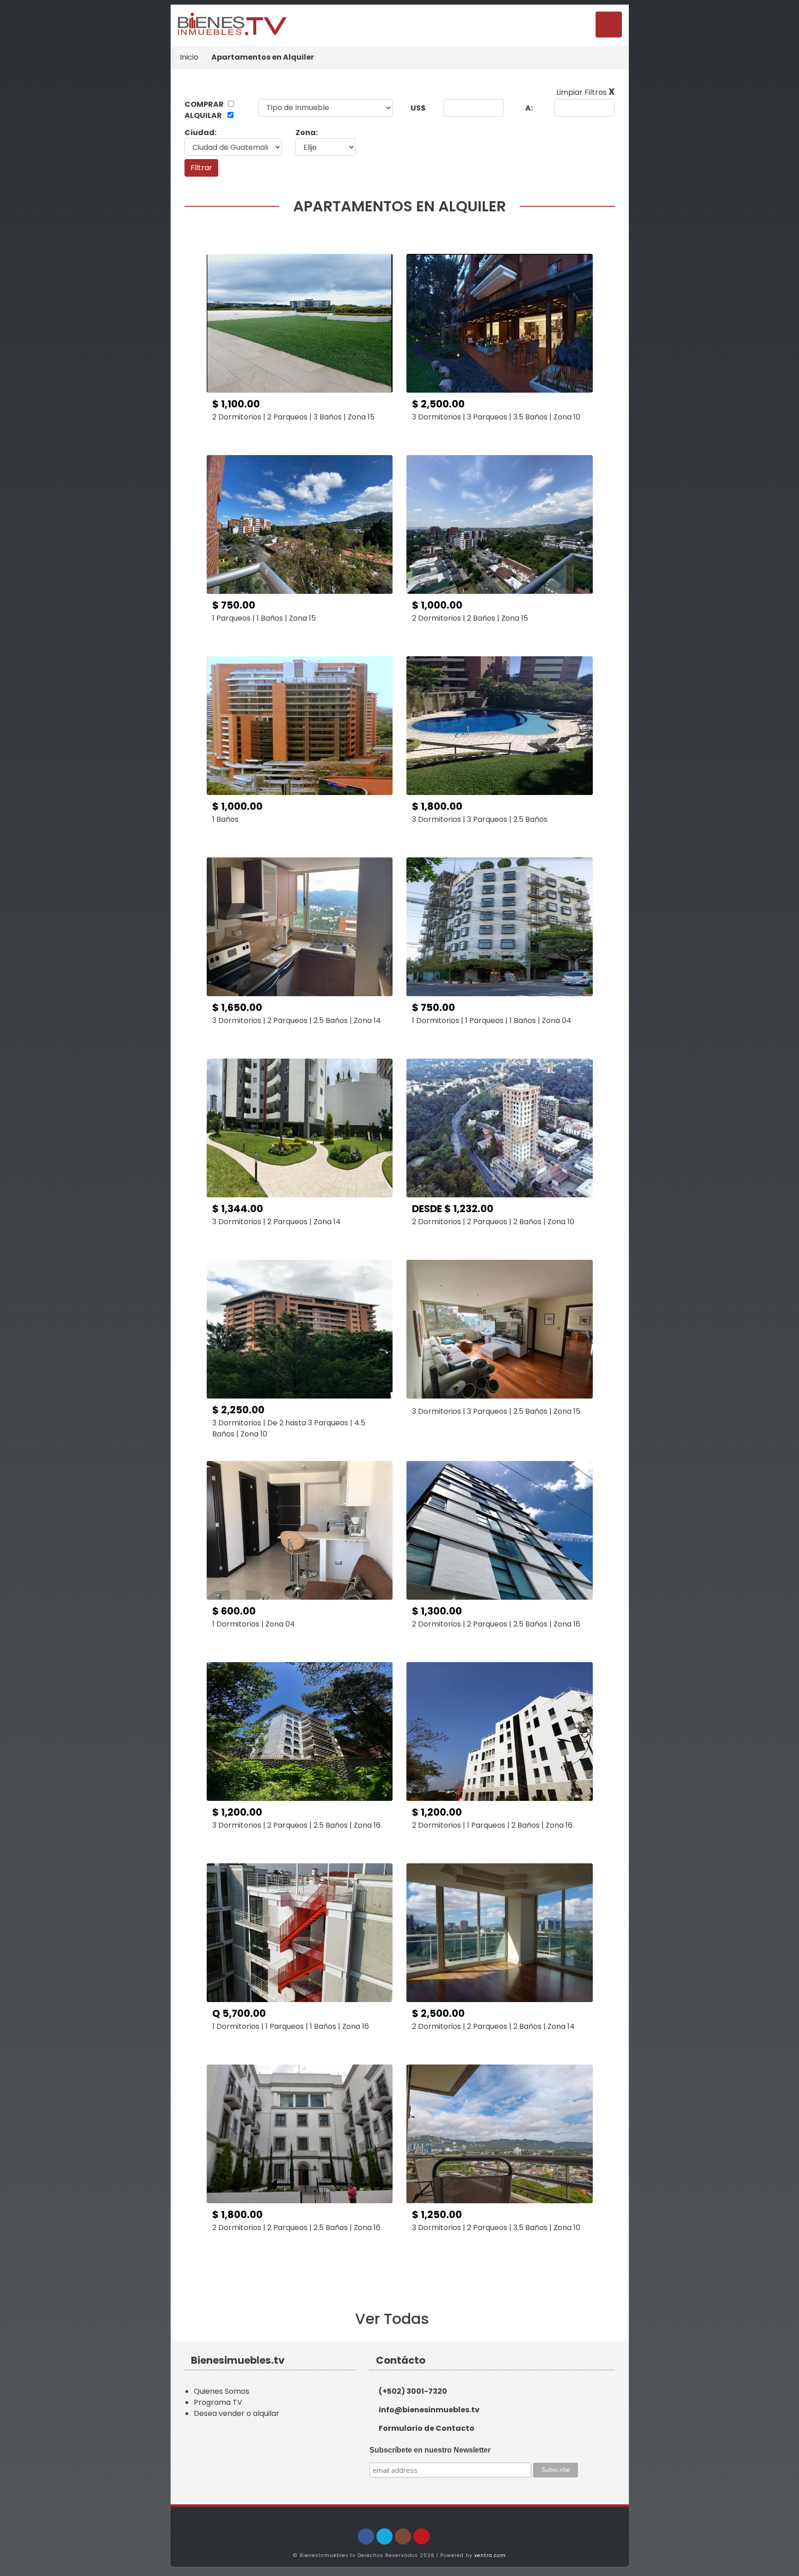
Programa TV (218, 2402)
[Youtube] (421, 2536)
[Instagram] (403, 2536)
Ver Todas (394, 2319)
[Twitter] (384, 2536)
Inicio (189, 57)
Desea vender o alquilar (237, 2413)
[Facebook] (366, 2536)
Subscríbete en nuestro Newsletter (430, 2450)
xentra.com (490, 2555)
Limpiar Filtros (586, 92)
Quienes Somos (221, 2391)
